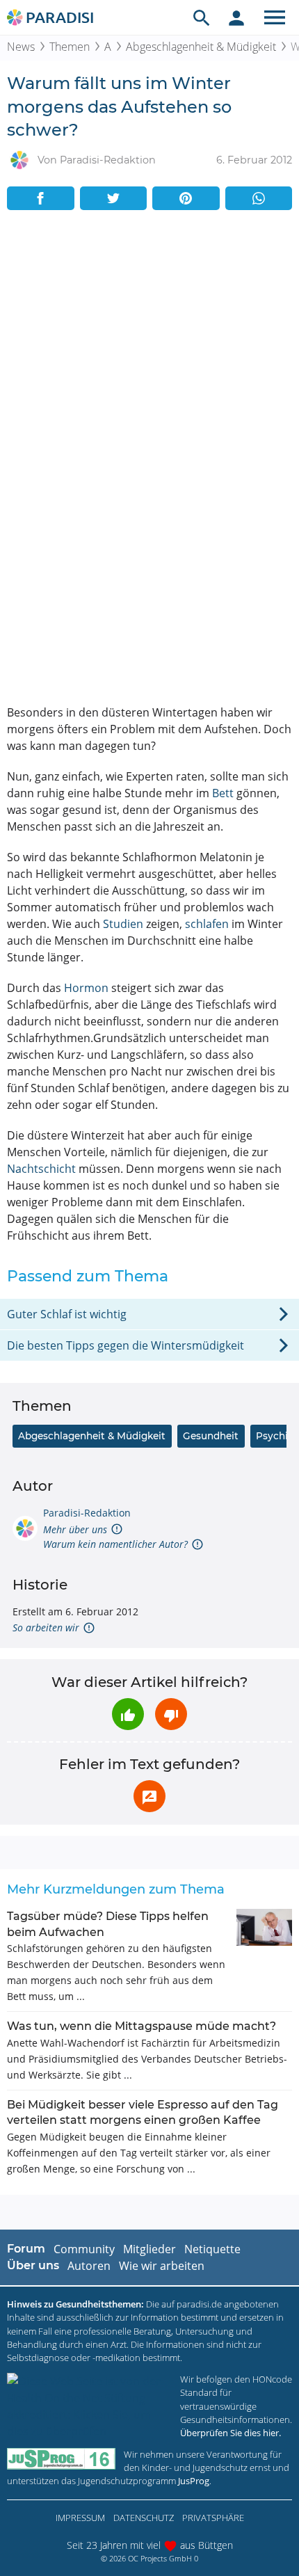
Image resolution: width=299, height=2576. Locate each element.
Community (84, 2249)
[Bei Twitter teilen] (114, 198)
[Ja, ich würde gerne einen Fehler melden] (149, 1796)
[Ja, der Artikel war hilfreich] (128, 1714)
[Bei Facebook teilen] (41, 198)
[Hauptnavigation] (275, 17)
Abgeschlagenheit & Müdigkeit (201, 47)
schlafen (207, 924)
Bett (223, 793)
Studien (123, 924)
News (21, 47)
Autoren (89, 2266)
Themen (70, 47)
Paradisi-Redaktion (87, 1513)
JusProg (194, 2481)
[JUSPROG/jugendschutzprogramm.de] (61, 2459)
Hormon (86, 988)
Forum (26, 2249)
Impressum (80, 2518)
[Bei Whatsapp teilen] (259, 198)
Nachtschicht (41, 1169)
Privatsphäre (213, 2518)
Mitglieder (149, 2249)
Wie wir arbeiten (162, 2266)
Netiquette (212, 2249)
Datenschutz (144, 2518)
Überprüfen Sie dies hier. (231, 2433)
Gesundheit (211, 1436)
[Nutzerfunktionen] (236, 17)
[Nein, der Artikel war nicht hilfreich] (171, 1714)
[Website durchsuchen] (202, 17)
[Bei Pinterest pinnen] (186, 198)
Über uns (33, 2265)
